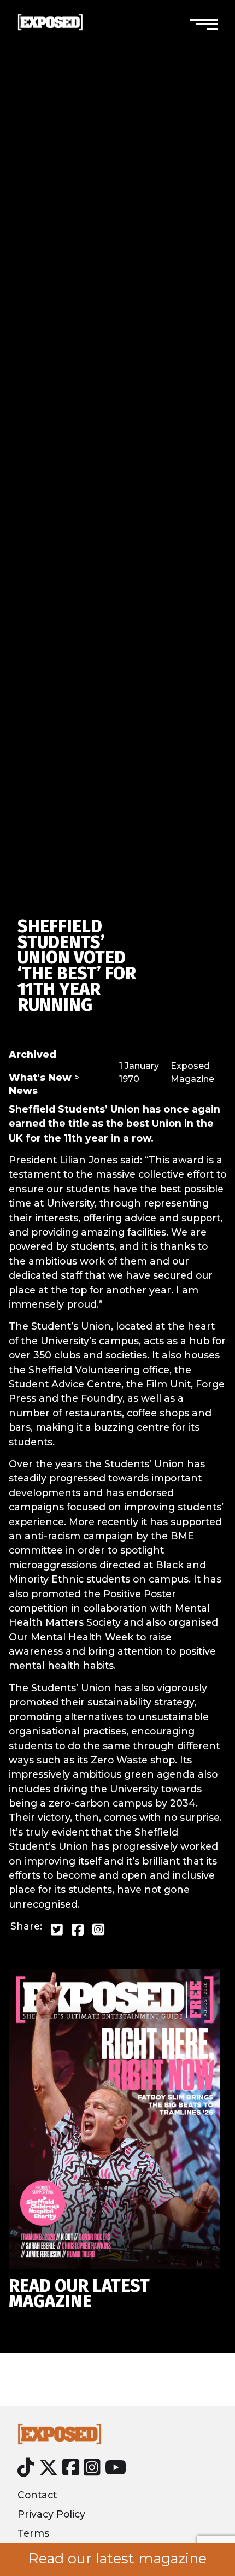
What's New (40, 1077)
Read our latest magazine (117, 2559)
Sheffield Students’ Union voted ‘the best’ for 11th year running (77, 966)
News (23, 1090)
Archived (33, 1054)
